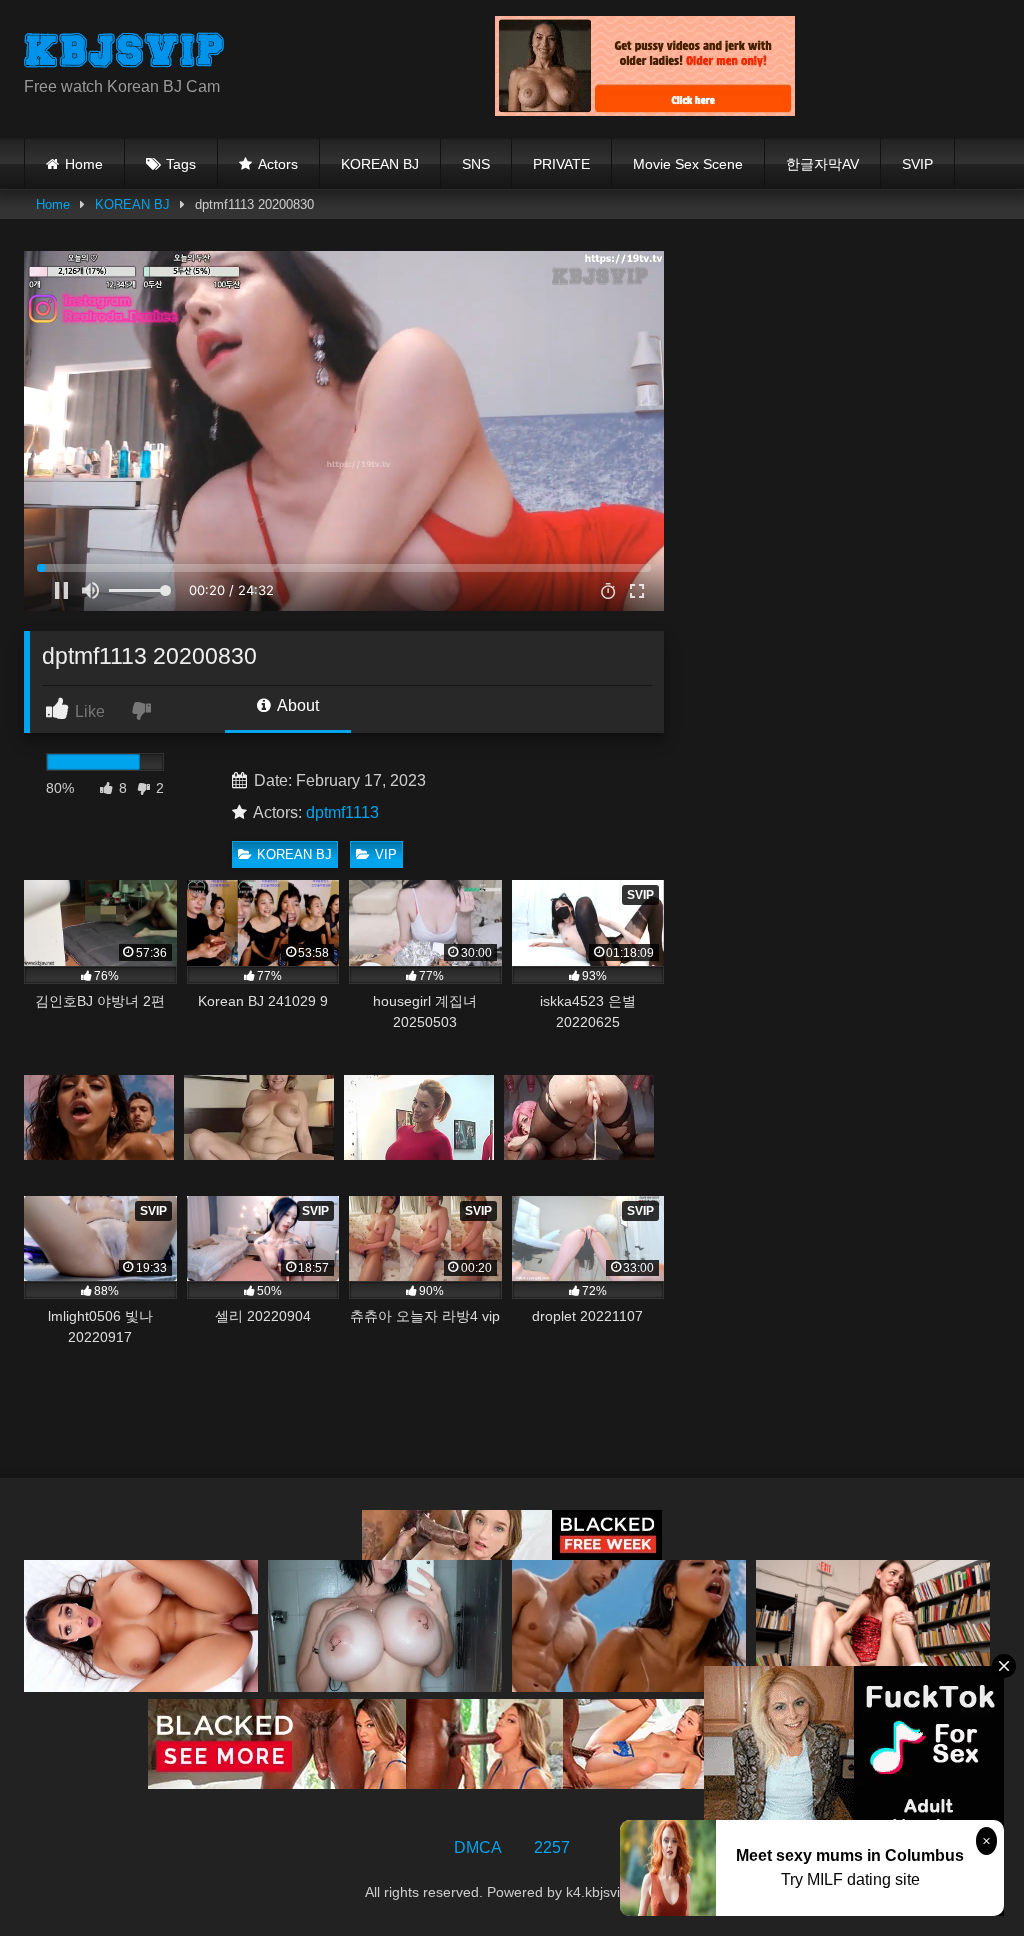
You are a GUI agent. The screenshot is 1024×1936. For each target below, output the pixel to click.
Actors (278, 164)
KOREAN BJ (380, 164)
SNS (476, 164)
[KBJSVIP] (228, 53)
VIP (386, 854)
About (296, 705)
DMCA (478, 1847)
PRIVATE (561, 164)
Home (84, 164)
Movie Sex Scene (688, 164)
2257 (552, 1847)
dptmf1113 (342, 812)
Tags (181, 164)
